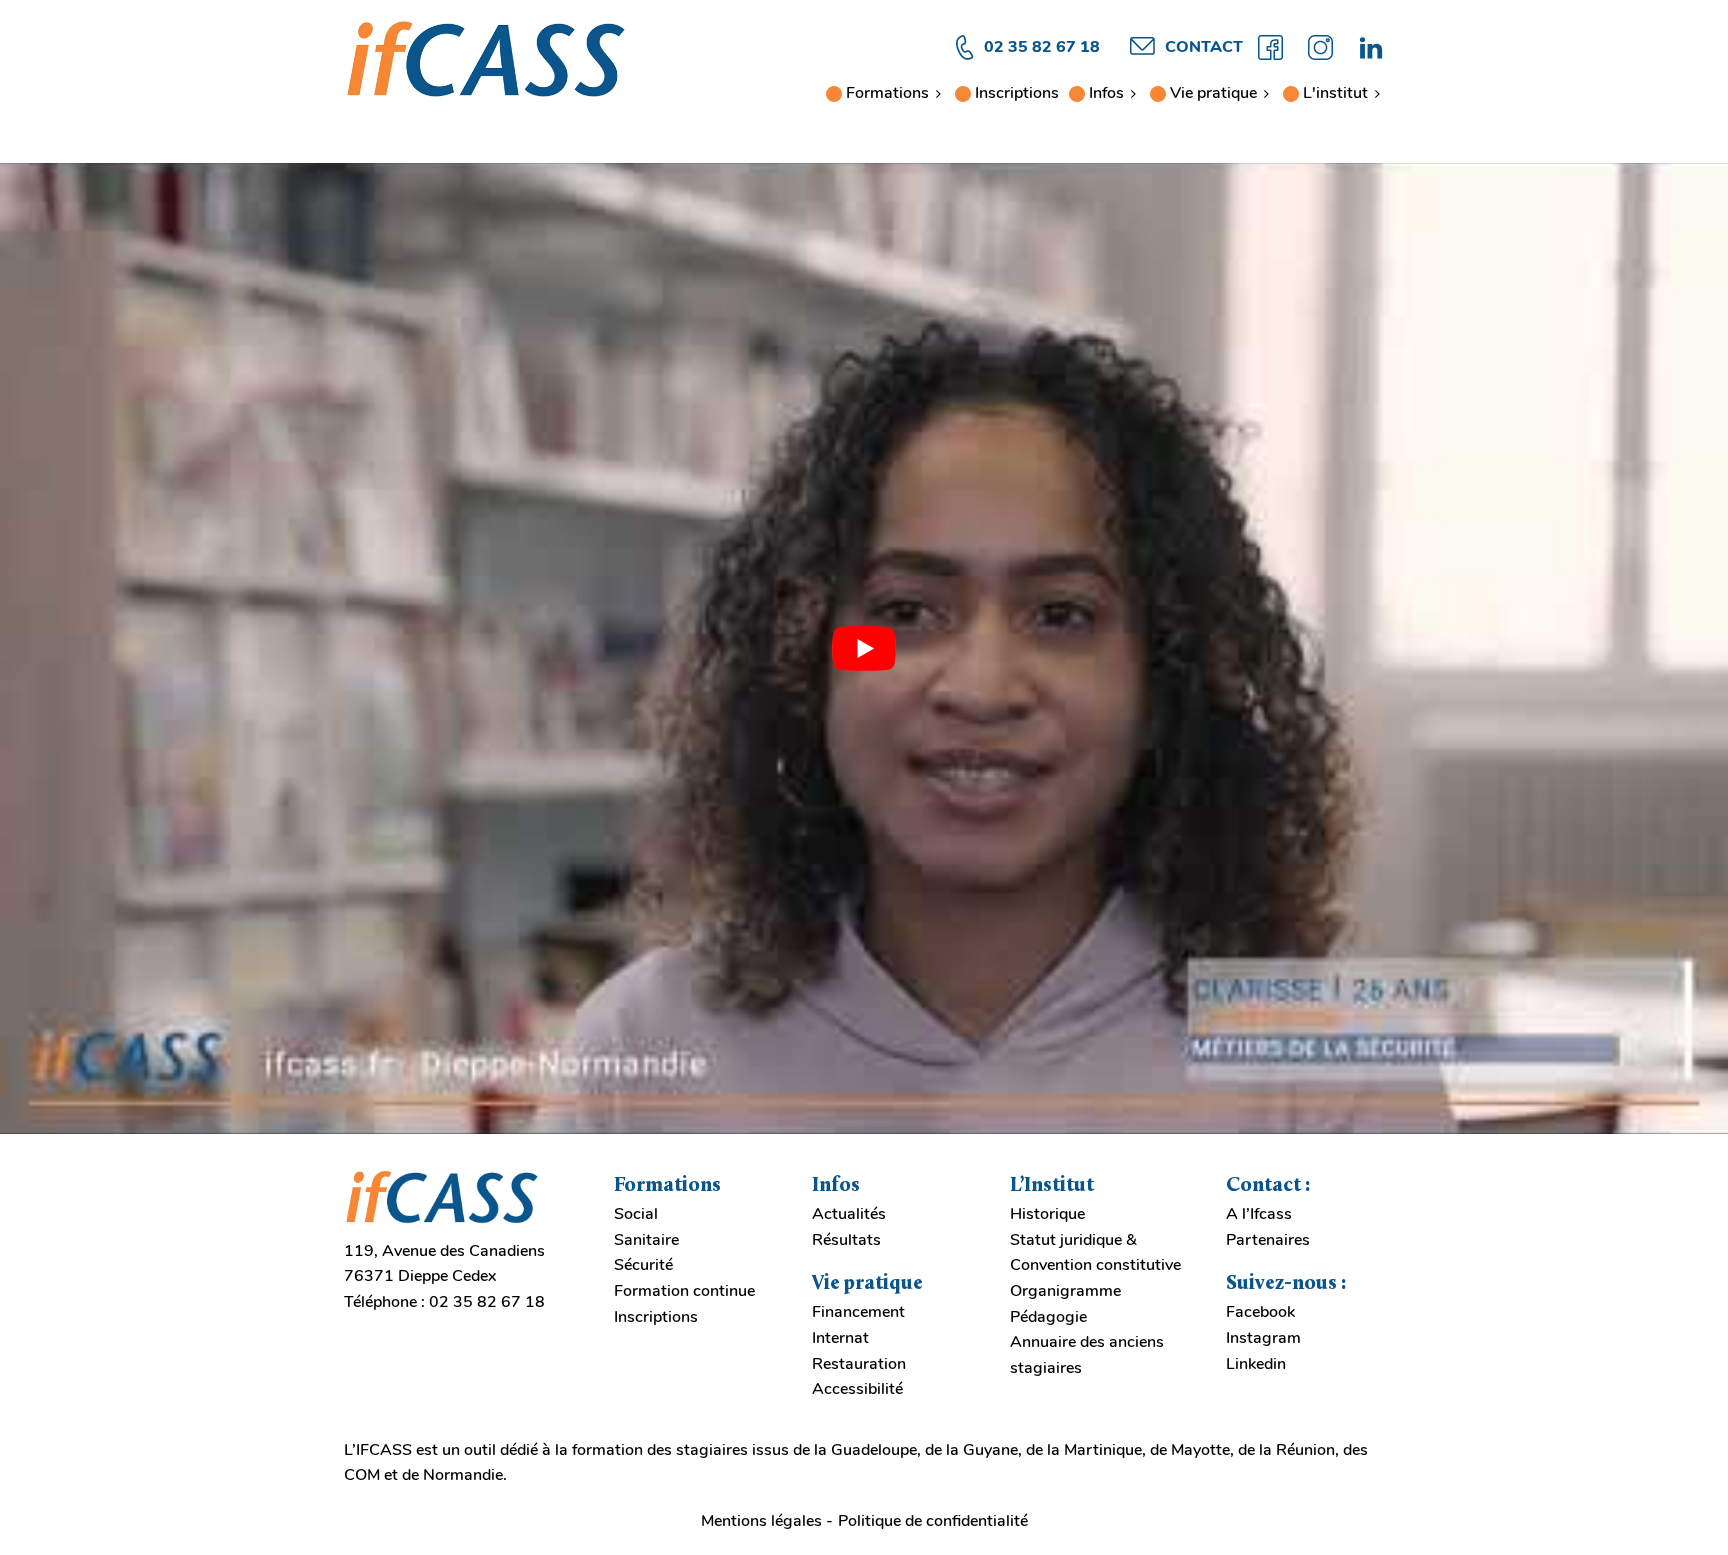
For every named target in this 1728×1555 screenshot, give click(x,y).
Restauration (859, 1364)
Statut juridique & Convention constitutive (1095, 1253)
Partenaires (1268, 1240)
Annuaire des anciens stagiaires (1087, 1355)
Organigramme (1065, 1291)
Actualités (849, 1214)
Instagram (1263, 1338)
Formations (887, 93)
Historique (1047, 1214)
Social (636, 1214)
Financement (858, 1312)
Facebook (1260, 1312)
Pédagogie (1048, 1317)
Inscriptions (1017, 93)
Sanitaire (646, 1240)
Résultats (846, 1240)
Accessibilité (857, 1389)
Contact (1204, 47)
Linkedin (1256, 1364)
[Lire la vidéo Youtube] (864, 649)
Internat (840, 1338)
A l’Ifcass (1259, 1214)
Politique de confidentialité (933, 1521)
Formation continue (684, 1291)
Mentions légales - (767, 1521)
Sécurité (643, 1265)
